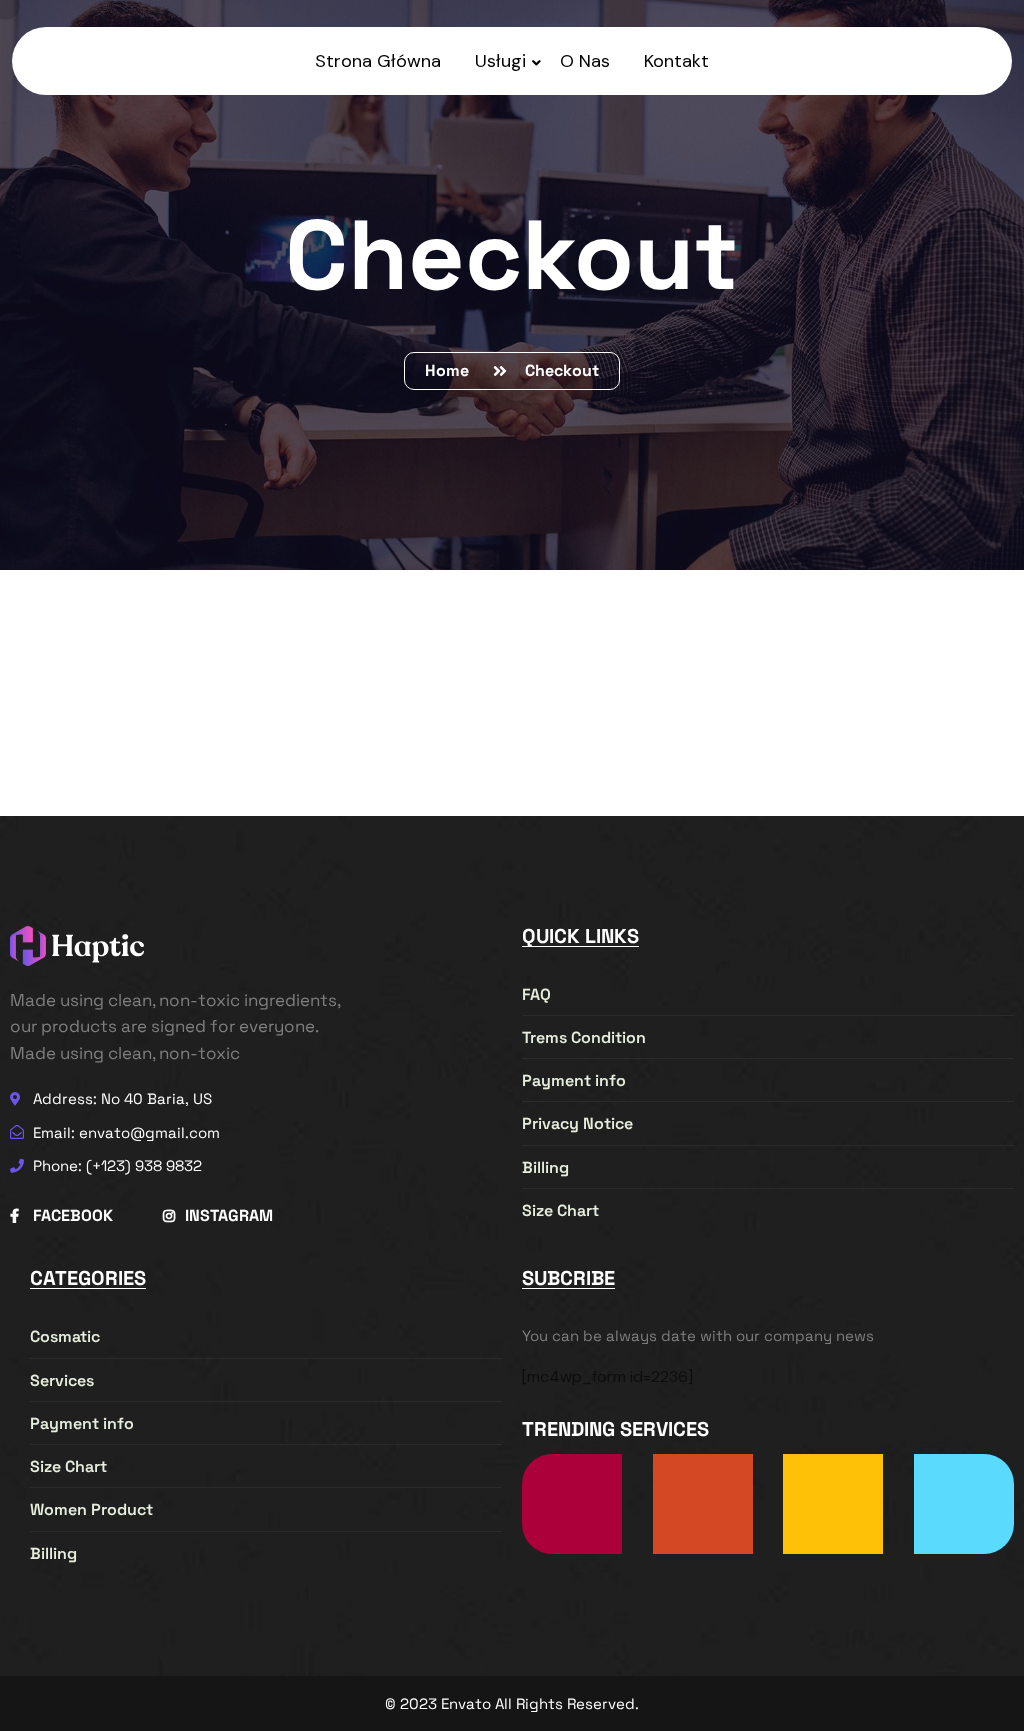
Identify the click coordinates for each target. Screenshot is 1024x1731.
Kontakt (676, 61)
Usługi (500, 61)
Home (451, 370)
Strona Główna (378, 61)
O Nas (585, 61)
